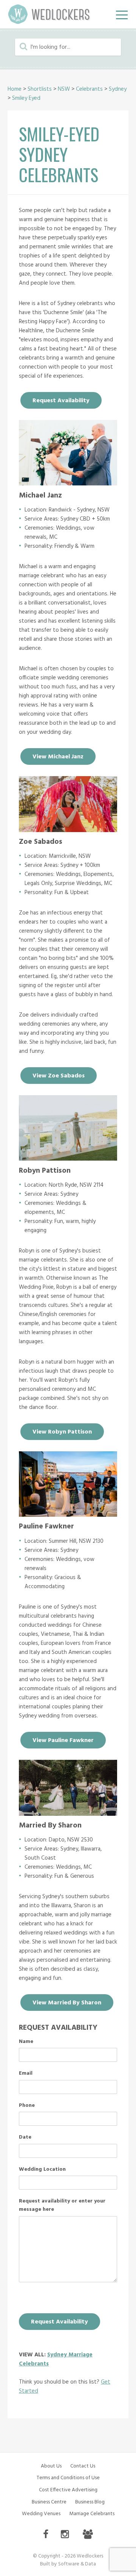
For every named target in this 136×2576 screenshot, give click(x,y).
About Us (51, 2466)
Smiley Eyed (26, 98)
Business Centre (49, 2502)
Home (15, 89)
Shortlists (40, 89)
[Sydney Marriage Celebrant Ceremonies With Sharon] (68, 1814)
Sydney (118, 89)
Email (26, 2074)
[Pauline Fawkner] (68, 1515)
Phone (27, 2106)
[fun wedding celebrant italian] (68, 830)
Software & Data (77, 2564)
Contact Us (83, 2466)
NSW (64, 89)
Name (26, 2042)
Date (25, 2137)
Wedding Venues (41, 2514)
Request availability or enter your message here (62, 2206)
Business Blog (90, 2502)
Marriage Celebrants (92, 2514)
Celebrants (89, 89)
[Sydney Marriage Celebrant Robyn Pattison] (68, 1159)
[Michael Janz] (68, 484)
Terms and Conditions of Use (68, 2478)
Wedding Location (42, 2170)
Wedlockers (49, 14)
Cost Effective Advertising (68, 2490)
